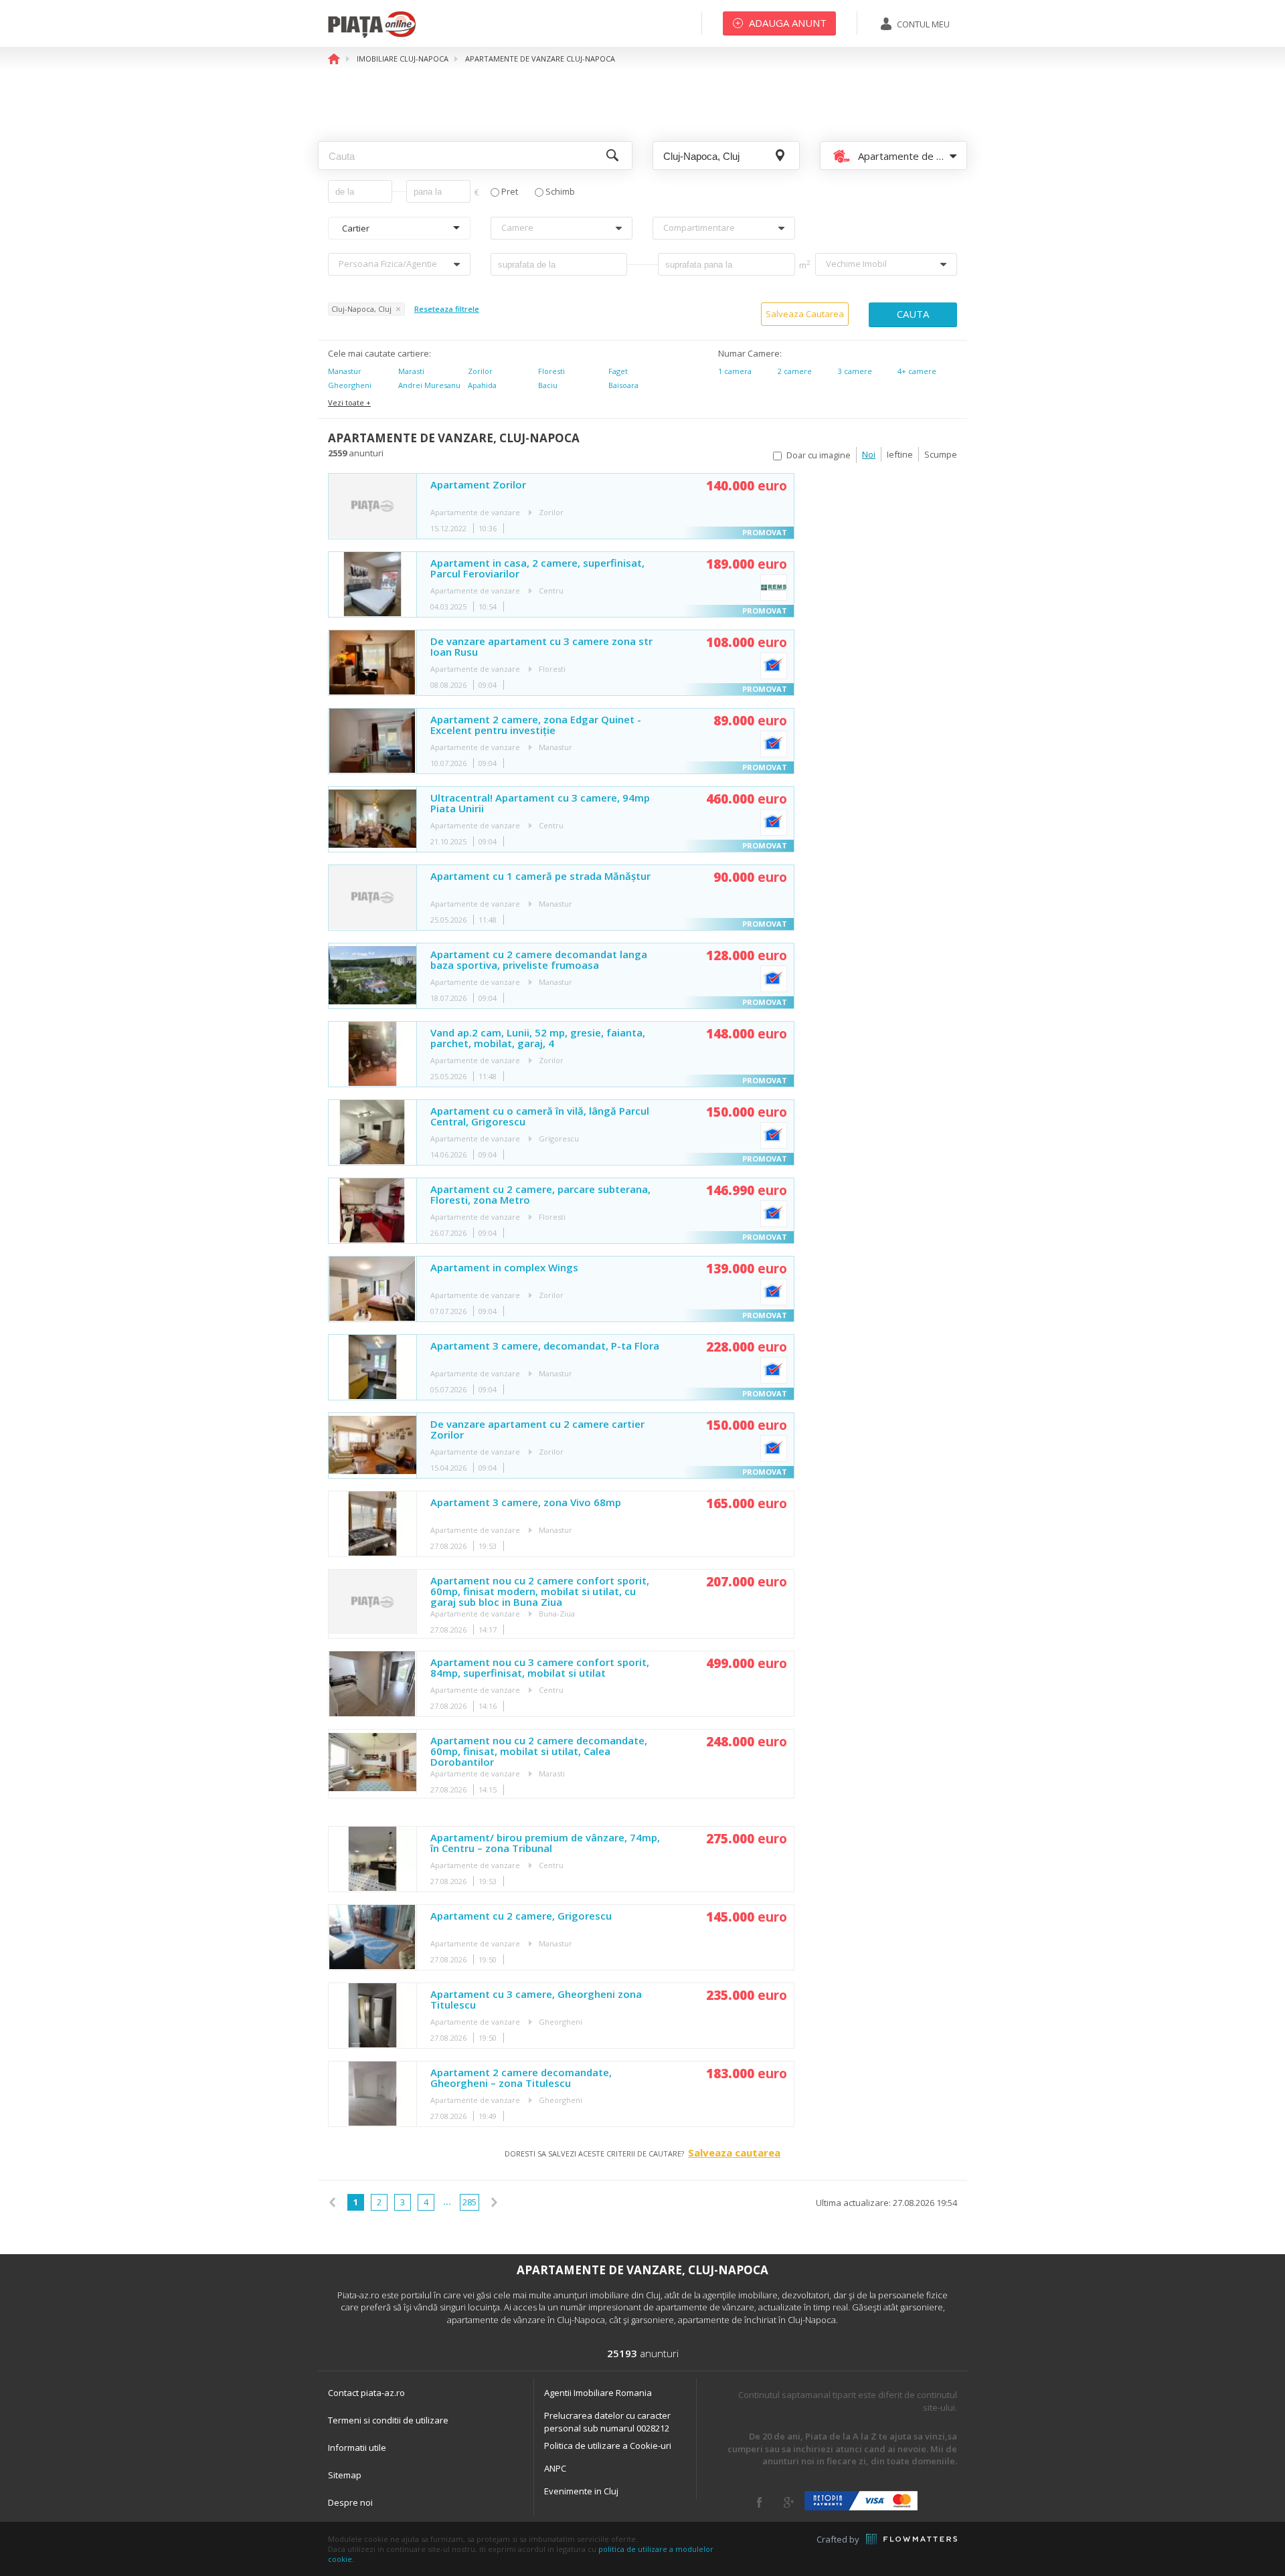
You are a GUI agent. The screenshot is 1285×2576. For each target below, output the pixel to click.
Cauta (913, 314)
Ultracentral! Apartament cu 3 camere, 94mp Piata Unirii (540, 804)
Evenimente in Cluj (581, 2491)
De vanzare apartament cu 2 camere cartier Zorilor (537, 1430)
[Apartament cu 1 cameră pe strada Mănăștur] (372, 898)
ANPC (555, 2468)
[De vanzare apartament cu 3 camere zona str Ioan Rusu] (372, 663)
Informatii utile (357, 2448)
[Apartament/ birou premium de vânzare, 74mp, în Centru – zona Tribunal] (372, 1859)
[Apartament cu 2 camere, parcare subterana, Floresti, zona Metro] (372, 1211)
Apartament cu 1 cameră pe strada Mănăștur (540, 877)
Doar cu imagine (819, 455)
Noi (869, 454)
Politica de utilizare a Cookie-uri (608, 2446)
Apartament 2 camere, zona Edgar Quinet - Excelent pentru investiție (536, 725)
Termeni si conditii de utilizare (388, 2420)
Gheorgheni (350, 385)
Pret (510, 192)
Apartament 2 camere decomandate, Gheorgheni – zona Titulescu (521, 2078)
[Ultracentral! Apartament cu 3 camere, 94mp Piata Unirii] (372, 819)
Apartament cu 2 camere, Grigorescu (521, 1916)
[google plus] (789, 2502)
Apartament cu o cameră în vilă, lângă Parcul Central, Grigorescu (540, 1117)
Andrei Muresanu (429, 385)
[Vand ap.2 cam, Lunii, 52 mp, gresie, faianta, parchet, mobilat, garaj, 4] (372, 1054)
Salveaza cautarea (734, 2152)
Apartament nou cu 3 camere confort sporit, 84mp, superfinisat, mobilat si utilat (540, 1668)
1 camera (735, 371)
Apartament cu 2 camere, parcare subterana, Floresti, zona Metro (540, 1195)
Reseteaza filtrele (447, 309)
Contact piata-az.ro (366, 2393)
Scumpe (941, 454)
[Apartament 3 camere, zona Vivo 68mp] (372, 1524)
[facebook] (759, 2502)
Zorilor (480, 371)
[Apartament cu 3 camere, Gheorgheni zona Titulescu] (372, 2016)
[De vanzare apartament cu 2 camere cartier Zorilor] (372, 1446)
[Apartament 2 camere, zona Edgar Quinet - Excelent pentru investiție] (372, 741)
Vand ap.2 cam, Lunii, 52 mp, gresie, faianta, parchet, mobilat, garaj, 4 (538, 1038)
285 (469, 2202)
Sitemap (345, 2475)
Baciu (548, 385)
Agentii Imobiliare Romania (598, 2393)
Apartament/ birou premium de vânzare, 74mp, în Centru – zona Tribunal (545, 1843)
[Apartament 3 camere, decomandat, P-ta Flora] (372, 1367)
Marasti (411, 371)
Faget (618, 371)
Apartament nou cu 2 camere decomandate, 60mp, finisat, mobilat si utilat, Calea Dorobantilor (539, 1751)
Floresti (551, 371)
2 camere (795, 371)
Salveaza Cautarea (805, 314)
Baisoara (623, 385)
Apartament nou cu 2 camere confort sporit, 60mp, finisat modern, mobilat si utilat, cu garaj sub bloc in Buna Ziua (540, 1591)
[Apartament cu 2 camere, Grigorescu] (372, 1937)
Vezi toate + (349, 402)
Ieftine (900, 454)
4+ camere (917, 371)
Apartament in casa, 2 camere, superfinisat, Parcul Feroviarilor (537, 569)
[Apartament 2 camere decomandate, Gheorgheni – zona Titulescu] (372, 2094)
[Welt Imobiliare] (774, 666)
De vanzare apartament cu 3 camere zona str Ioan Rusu (541, 647)
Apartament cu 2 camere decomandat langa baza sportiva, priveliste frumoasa (539, 960)
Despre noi (350, 2502)
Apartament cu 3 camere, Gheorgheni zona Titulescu (536, 2000)
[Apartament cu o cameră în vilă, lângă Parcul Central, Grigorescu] (372, 1132)
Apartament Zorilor (478, 485)
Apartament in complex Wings (504, 1268)
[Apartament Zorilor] (372, 506)
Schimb (560, 192)
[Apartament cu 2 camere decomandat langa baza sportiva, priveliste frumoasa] (372, 976)
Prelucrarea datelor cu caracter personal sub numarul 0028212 (607, 2422)
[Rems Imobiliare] (774, 587)
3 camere (855, 371)
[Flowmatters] (912, 2539)
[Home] (372, 37)
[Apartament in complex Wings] (372, 1289)
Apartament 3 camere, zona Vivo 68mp (526, 1503)
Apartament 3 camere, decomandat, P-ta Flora (545, 1346)
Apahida (482, 385)
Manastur (345, 371)
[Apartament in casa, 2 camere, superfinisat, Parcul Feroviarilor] (372, 584)
